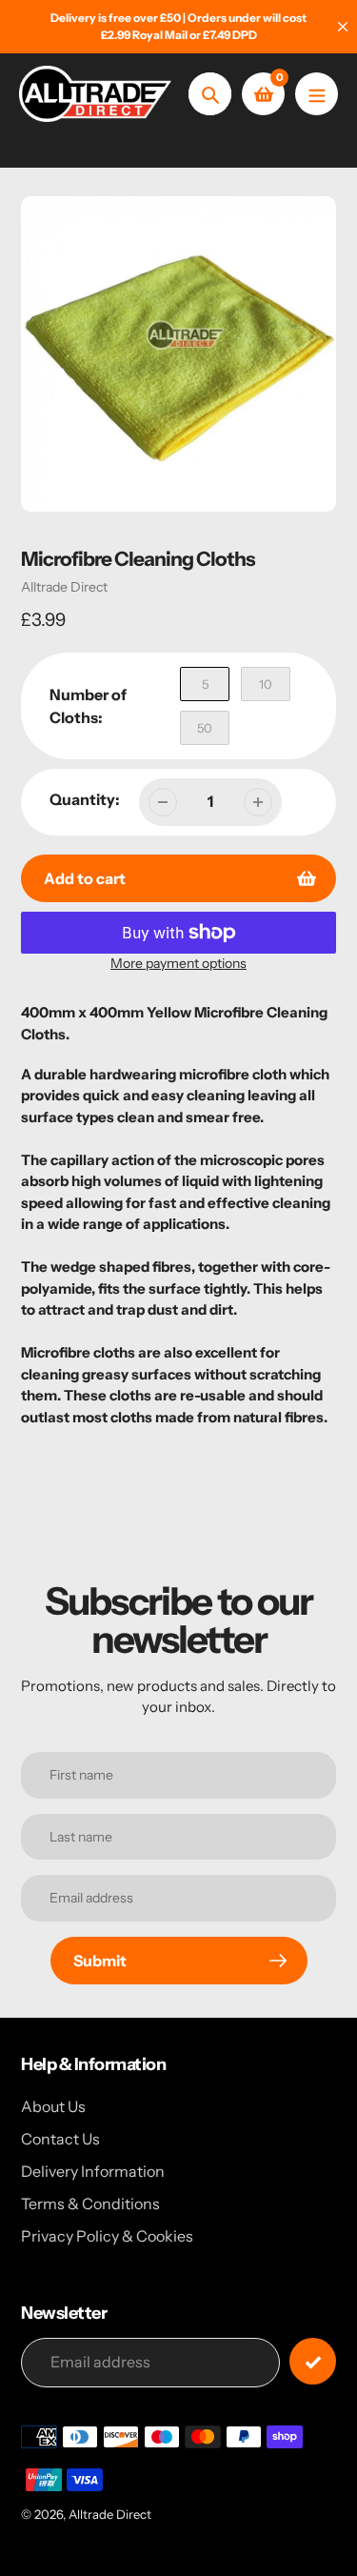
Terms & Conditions (90, 2204)
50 (205, 728)
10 (266, 684)
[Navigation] (317, 94)
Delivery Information (93, 2171)
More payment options (178, 963)
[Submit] (313, 2361)
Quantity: (85, 799)
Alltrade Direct (64, 587)
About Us (53, 2106)
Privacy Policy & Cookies (107, 2236)
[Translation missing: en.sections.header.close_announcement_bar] (343, 27)
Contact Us (60, 2139)
